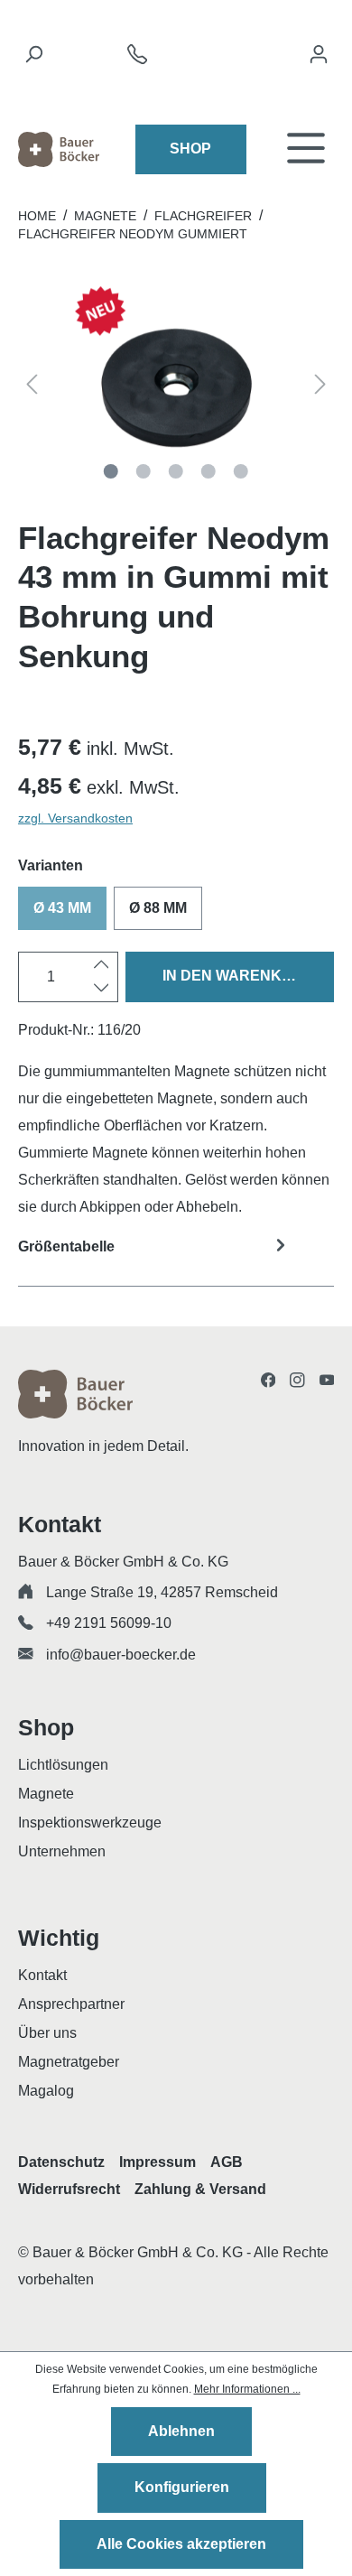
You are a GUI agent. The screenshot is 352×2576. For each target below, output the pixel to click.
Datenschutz (61, 2162)
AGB (227, 2162)
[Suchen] (33, 59)
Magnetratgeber (69, 2062)
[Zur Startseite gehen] (59, 149)
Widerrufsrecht (69, 2189)
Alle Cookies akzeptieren (181, 2544)
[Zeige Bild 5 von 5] (241, 471)
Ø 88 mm (158, 908)
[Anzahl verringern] (102, 989)
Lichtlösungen (63, 1765)
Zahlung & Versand (200, 2189)
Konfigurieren (182, 2487)
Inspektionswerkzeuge (90, 1823)
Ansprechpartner (71, 2004)
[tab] (176, 1258)
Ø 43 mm (62, 908)
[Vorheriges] (32, 388)
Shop (190, 149)
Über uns (47, 2033)
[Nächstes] (320, 388)
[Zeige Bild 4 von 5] (208, 471)
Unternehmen (62, 1851)
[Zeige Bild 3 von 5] (176, 471)
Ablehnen (181, 2431)
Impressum (157, 2162)
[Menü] (306, 149)
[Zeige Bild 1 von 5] (111, 471)
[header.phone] (137, 59)
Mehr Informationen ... (247, 2389)
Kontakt (42, 1975)
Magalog (46, 2091)
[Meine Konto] (319, 59)
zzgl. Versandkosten (75, 818)
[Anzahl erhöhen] (102, 965)
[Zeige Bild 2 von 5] (144, 471)
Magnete (46, 1794)
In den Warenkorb (238, 976)
